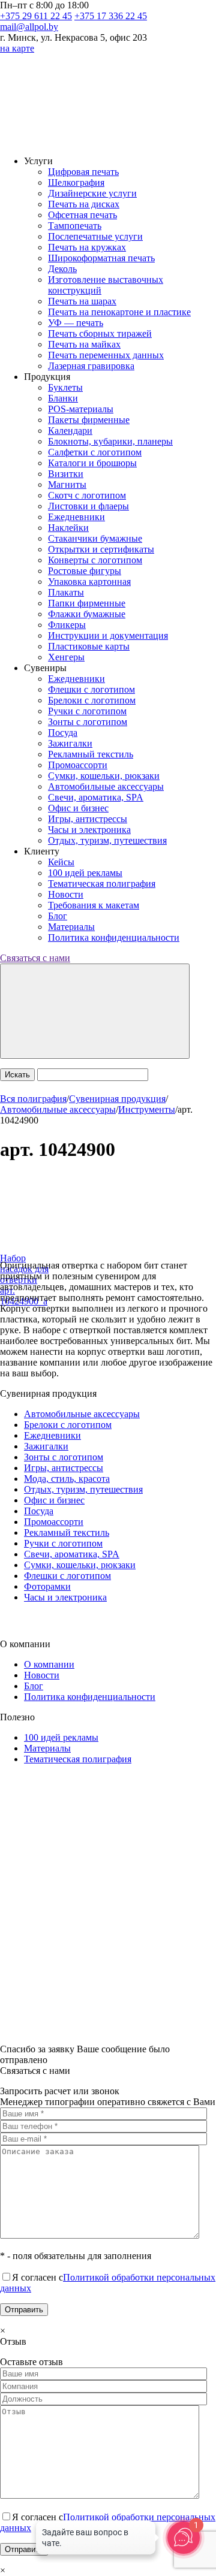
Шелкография (76, 182)
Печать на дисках (84, 204)
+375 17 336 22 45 (111, 16)
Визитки (66, 474)
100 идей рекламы (85, 873)
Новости (66, 894)
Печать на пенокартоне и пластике (119, 312)
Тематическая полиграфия (102, 884)
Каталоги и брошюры (92, 463)
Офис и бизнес (78, 808)
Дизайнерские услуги (92, 193)
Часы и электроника (89, 830)
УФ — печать (76, 323)
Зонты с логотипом (88, 722)
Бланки (63, 398)
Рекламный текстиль (91, 754)
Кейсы (61, 862)
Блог (58, 916)
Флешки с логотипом (91, 689)
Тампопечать (75, 226)
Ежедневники (76, 517)
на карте (17, 48)
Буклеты (65, 387)
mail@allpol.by (29, 27)
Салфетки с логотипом (95, 452)
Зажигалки (70, 743)
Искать (17, 1075)
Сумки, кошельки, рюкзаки (104, 776)
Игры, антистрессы (88, 819)
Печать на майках (84, 344)
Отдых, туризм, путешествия (107, 840)
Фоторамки (47, 1586)
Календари (70, 431)
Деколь (62, 269)
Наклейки (68, 528)
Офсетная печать (82, 215)
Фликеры (67, 625)
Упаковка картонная (89, 582)
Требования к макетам (94, 905)
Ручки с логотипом (87, 711)
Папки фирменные (87, 603)
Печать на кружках (87, 247)
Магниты (67, 484)
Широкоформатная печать (101, 258)
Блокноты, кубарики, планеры (110, 441)
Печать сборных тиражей (100, 333)
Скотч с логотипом (87, 495)
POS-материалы (81, 409)
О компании (49, 1664)
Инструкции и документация (108, 635)
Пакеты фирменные (89, 420)
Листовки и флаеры (88, 506)
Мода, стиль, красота (67, 1479)
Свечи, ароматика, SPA (96, 797)
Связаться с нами (35, 958)
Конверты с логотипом (95, 560)
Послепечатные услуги (95, 236)
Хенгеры (66, 657)
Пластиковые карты (89, 646)
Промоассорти (78, 765)
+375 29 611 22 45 (36, 16)
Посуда (63, 733)
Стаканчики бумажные (95, 538)
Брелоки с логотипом (92, 700)
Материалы (71, 927)
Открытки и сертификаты (101, 549)
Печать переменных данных (106, 355)
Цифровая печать (83, 172)
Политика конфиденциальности (114, 937)
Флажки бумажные (87, 614)
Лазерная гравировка (91, 366)
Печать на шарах (82, 301)
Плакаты (66, 592)
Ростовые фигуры (85, 571)
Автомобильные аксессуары (106, 786)
